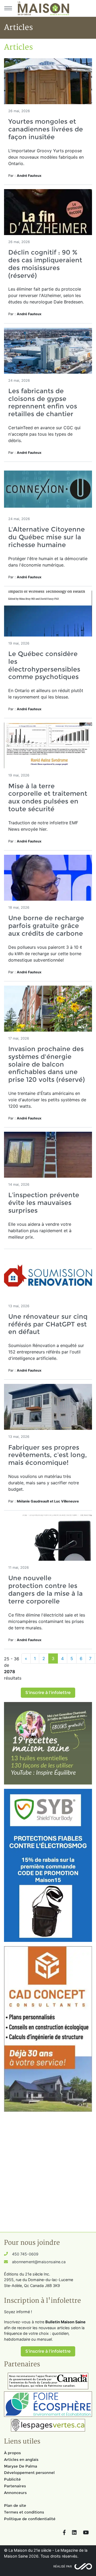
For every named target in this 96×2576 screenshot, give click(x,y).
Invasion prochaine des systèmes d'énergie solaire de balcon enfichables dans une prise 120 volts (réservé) (47, 1064)
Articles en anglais (21, 2460)
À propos (12, 2453)
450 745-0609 (25, 2254)
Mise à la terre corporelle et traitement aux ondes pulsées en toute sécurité (48, 797)
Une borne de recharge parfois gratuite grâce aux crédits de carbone (46, 926)
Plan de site (15, 2505)
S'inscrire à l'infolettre (48, 1693)
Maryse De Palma (21, 2466)
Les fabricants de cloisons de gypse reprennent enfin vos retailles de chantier (43, 402)
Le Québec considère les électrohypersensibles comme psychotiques (44, 665)
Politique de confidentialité (30, 2519)
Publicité (12, 2479)
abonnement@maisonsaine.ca (39, 2262)
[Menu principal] (8, 8)
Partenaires (15, 2486)
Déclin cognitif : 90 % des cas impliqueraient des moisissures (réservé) (45, 264)
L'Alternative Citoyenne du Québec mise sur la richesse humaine (47, 537)
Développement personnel (29, 2473)
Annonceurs (15, 2493)
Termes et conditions (24, 2512)
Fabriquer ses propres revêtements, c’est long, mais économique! (48, 1455)
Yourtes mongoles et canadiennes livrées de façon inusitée (46, 129)
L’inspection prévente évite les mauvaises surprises (44, 1203)
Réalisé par (63, 2566)
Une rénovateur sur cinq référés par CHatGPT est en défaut (48, 1324)
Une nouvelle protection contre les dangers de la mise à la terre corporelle (45, 1589)
